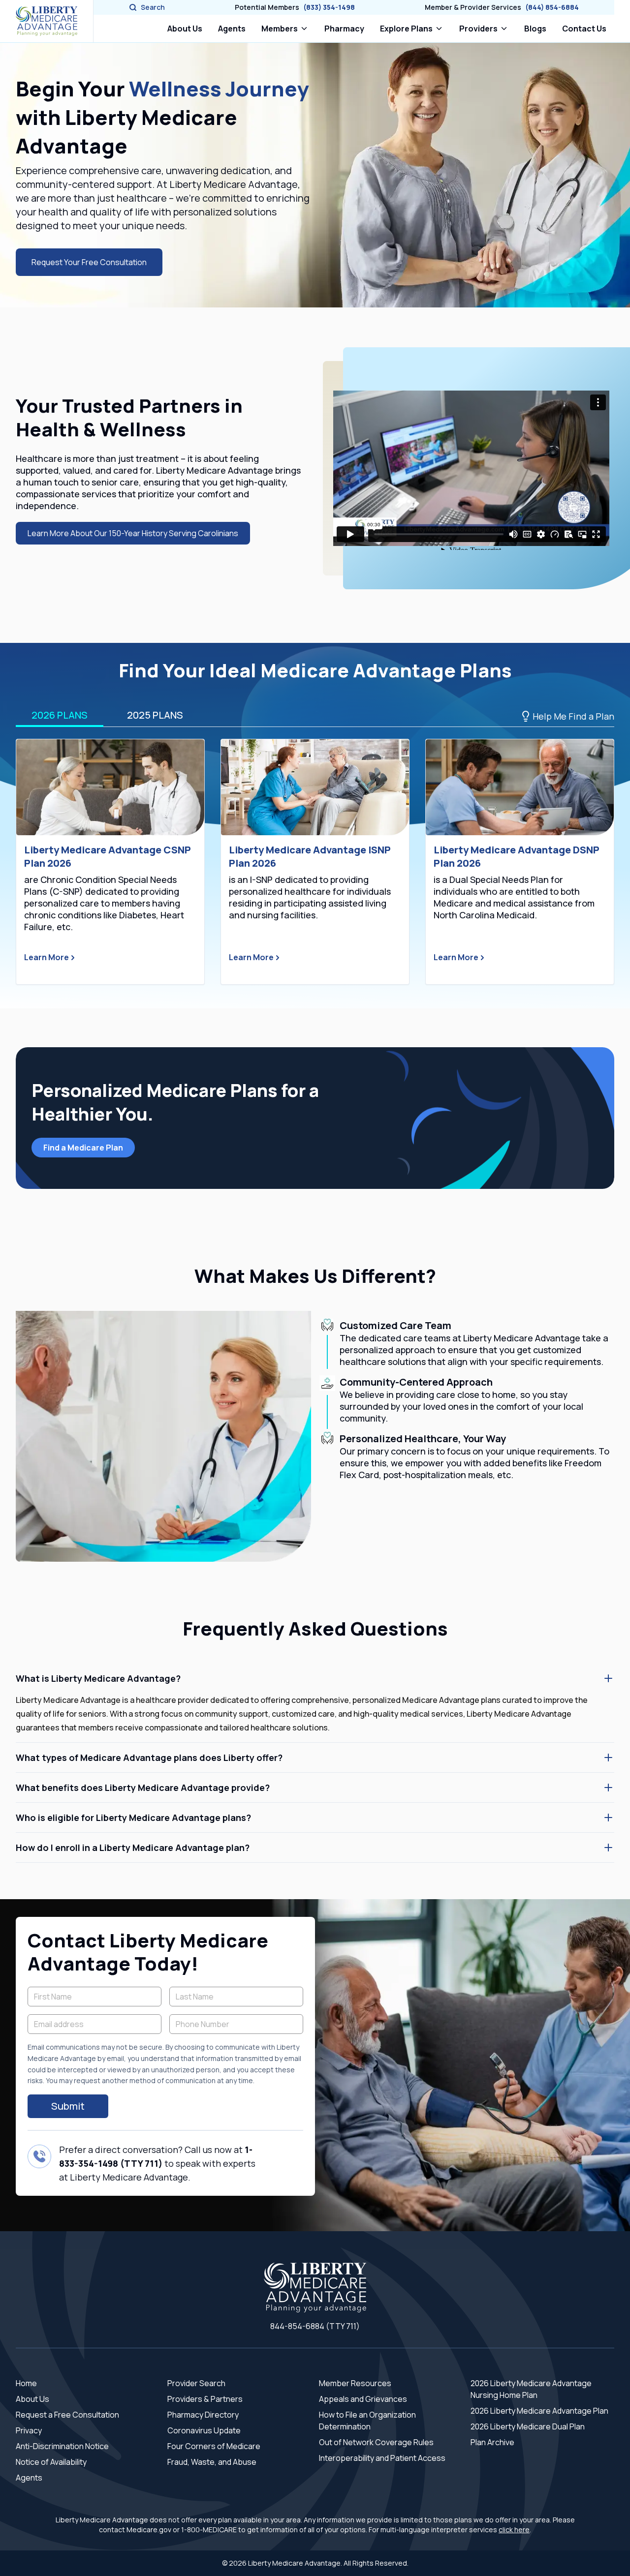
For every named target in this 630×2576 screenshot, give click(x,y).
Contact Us (584, 29)
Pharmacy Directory (203, 2415)
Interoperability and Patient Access (382, 2458)
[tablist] (315, 716)
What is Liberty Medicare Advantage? (98, 1678)
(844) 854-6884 (552, 7)
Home (26, 2383)
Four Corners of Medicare (214, 2446)
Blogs (535, 29)
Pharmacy (346, 28)
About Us (185, 29)
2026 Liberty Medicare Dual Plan (528, 2426)
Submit (68, 2106)
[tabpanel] (315, 862)
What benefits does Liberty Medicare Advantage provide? (143, 1788)
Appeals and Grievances (363, 2399)
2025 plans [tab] (155, 715)
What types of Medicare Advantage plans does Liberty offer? (149, 1758)
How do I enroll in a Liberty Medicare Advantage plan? (133, 1848)
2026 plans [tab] (60, 715)
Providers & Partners (205, 2399)
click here (514, 2530)
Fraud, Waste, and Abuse (212, 2462)
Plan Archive (492, 2442)
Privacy (29, 2430)
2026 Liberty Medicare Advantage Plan (539, 2411)
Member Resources (355, 2383)
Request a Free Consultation (67, 2415)
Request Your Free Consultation (89, 262)
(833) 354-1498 (329, 7)
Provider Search (196, 2383)
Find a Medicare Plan (83, 1148)
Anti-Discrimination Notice (62, 2446)
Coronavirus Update (204, 2430)
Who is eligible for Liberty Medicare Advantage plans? (133, 1818)
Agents (232, 29)
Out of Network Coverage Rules (376, 2442)
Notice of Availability (51, 2462)
